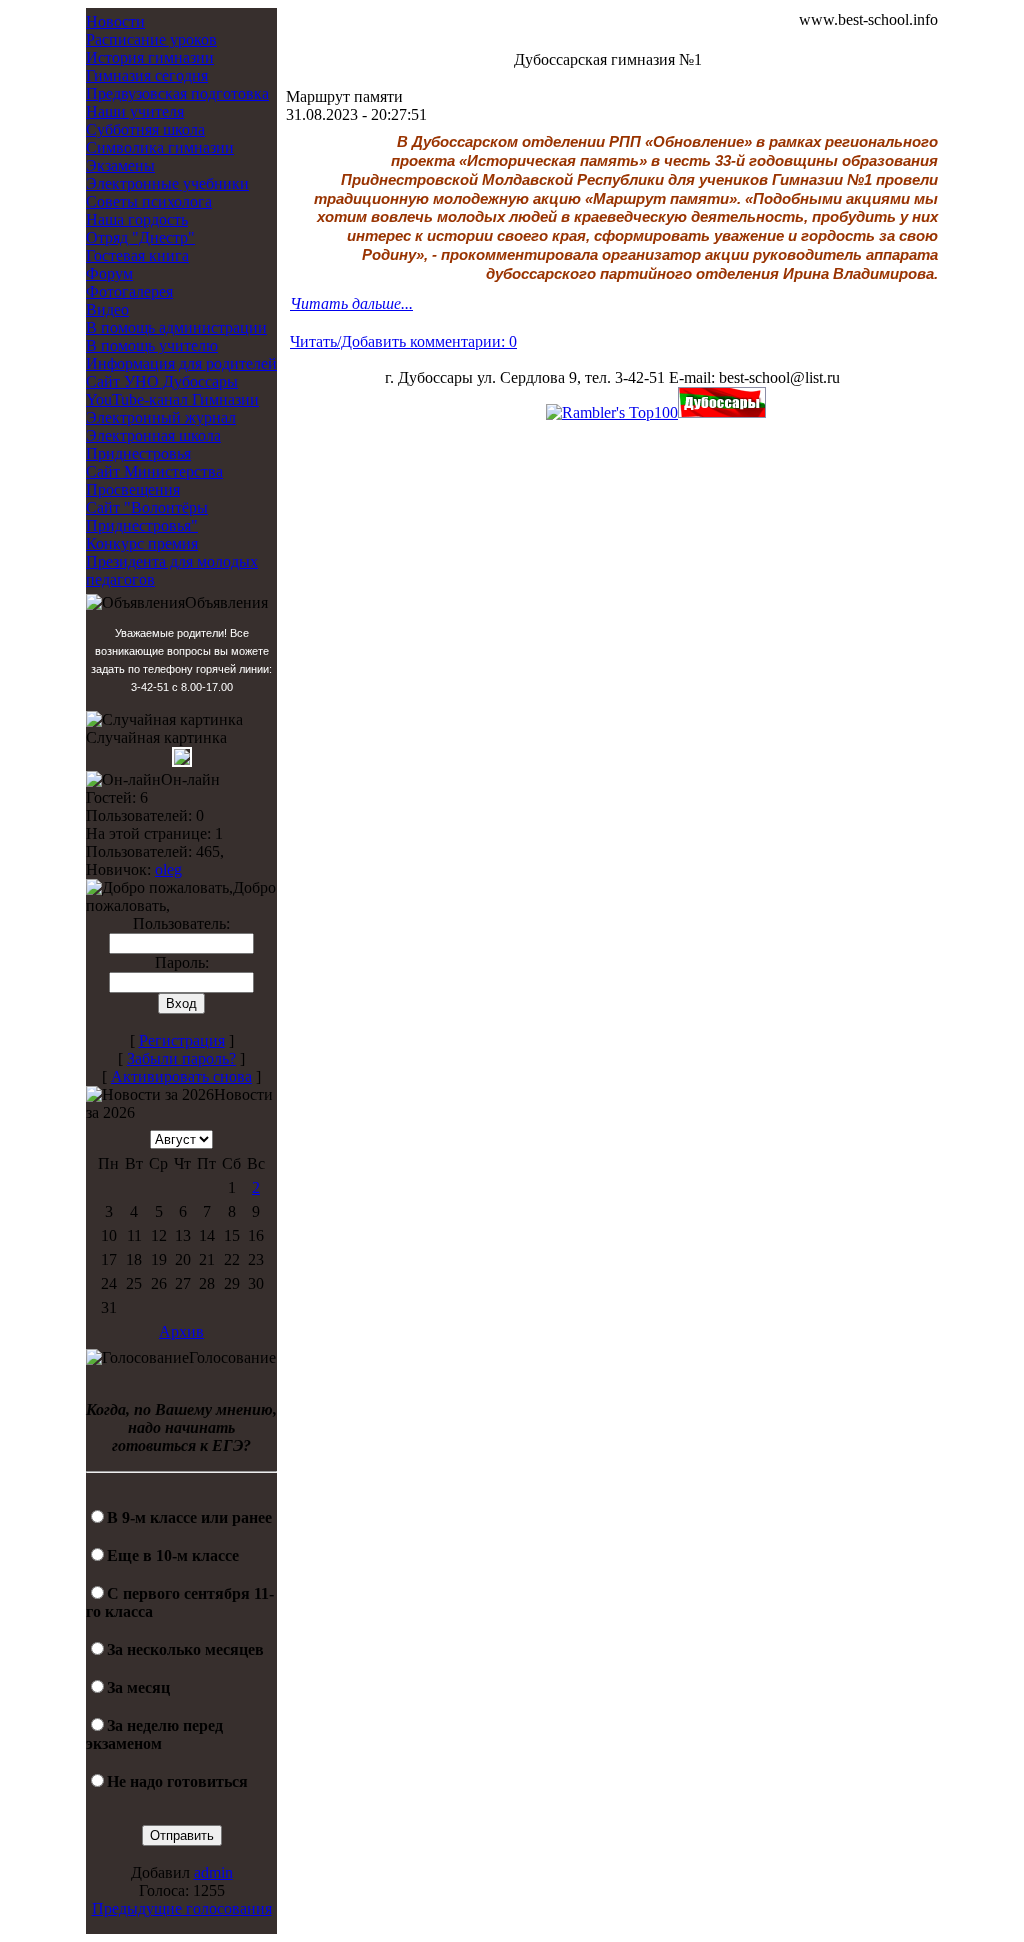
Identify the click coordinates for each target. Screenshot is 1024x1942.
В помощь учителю (152, 345)
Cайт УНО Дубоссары (162, 381)
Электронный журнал (161, 417)
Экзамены (120, 165)
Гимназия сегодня (147, 75)
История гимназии (150, 57)
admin (213, 1872)
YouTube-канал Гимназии (172, 399)
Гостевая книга (137, 255)
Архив (181, 1331)
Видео (107, 309)
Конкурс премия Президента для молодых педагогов (172, 561)
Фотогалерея (129, 291)
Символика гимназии (160, 147)
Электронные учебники (167, 183)
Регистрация (182, 1040)
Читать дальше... (351, 303)
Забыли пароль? (181, 1058)
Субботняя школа (145, 129)
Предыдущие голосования (182, 1908)
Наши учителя (135, 111)
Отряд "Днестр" (140, 237)
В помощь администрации (176, 327)
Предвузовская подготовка (177, 93)
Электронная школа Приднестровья (153, 444)
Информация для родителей (181, 363)
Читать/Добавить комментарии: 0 (403, 341)
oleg (168, 869)
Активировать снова (181, 1076)
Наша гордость (137, 219)
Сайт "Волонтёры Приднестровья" (147, 516)
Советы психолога (149, 201)
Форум (109, 273)
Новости (115, 21)
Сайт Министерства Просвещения (154, 480)
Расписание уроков (151, 39)
